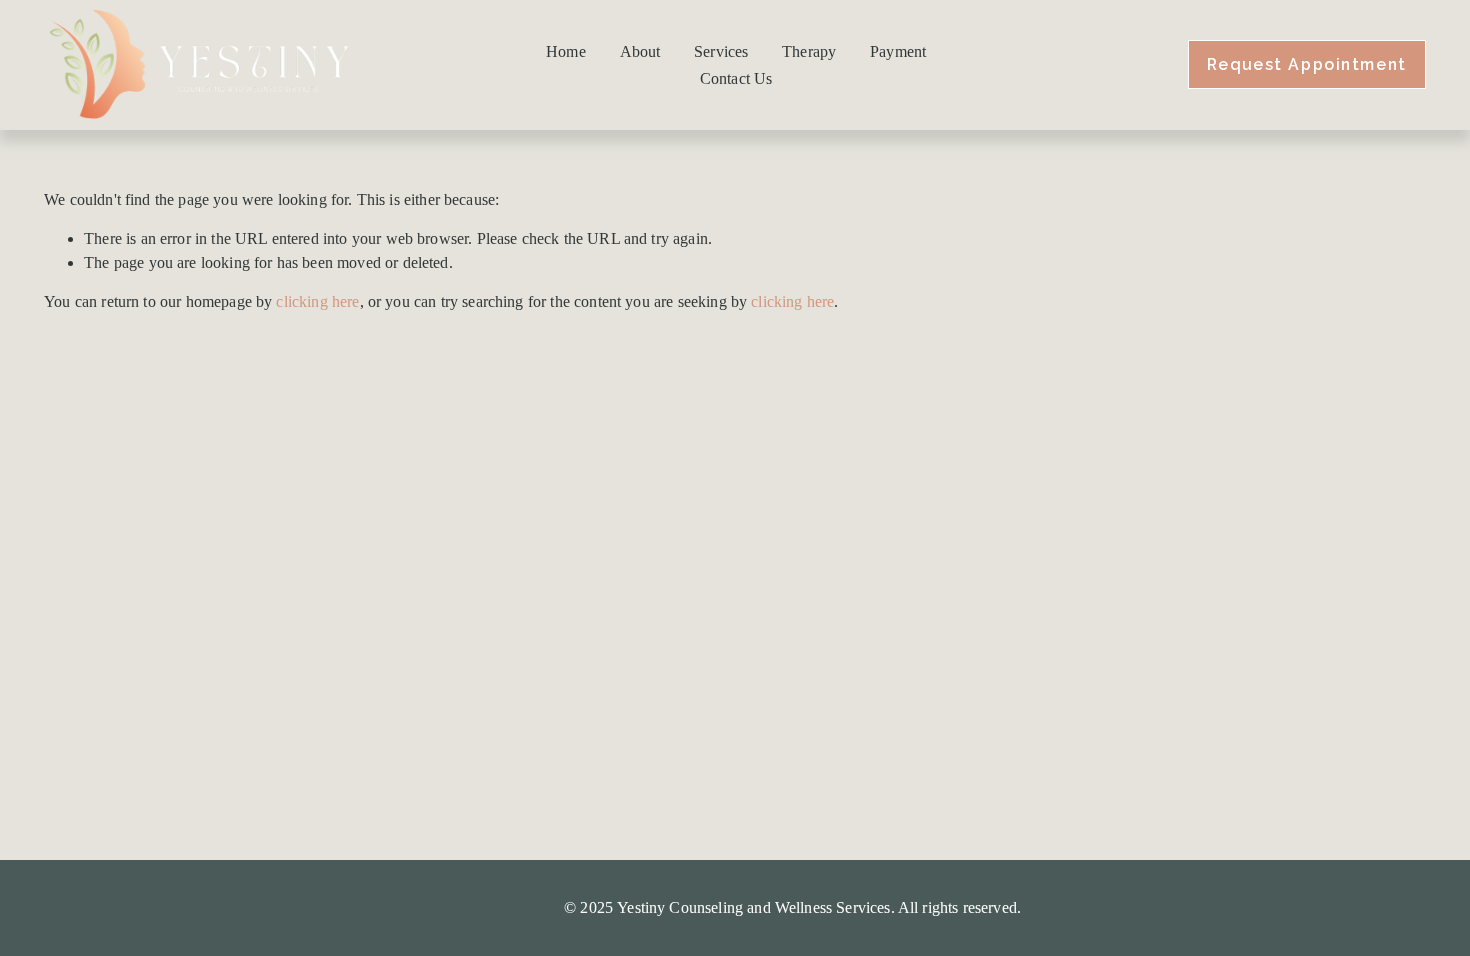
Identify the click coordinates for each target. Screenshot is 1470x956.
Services (721, 51)
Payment (898, 51)
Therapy (809, 51)
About (640, 51)
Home (566, 51)
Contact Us (736, 78)
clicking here (317, 301)
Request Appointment (1307, 64)
